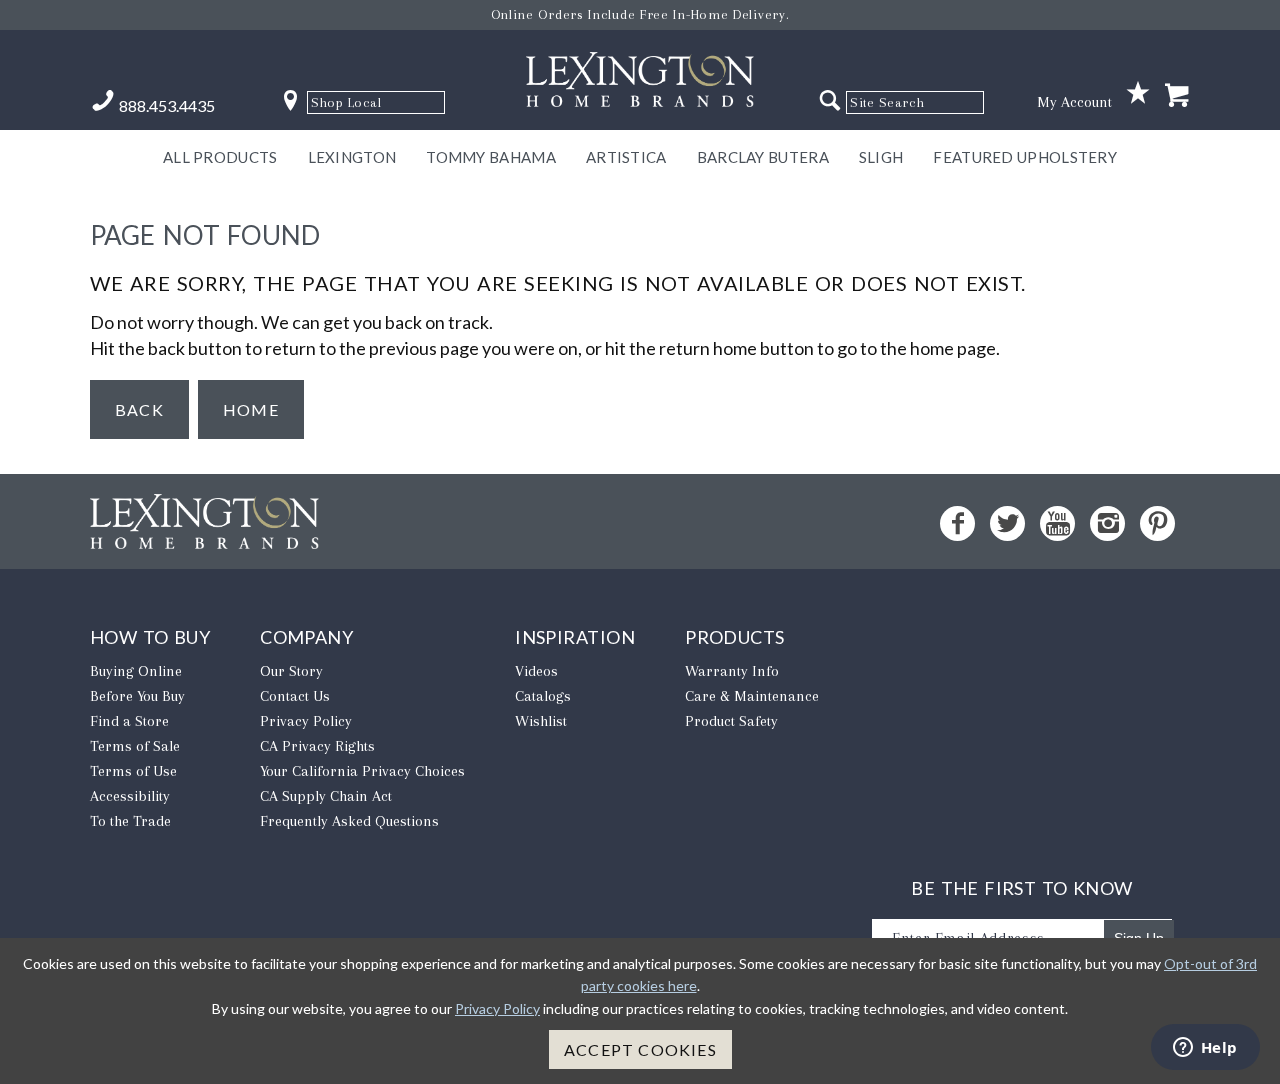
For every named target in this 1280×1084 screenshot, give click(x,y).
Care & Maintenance (752, 696)
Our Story (291, 671)
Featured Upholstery (1025, 157)
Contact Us (295, 696)
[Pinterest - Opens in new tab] (1157, 523)
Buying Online (136, 671)
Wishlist (541, 721)
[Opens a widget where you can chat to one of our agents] (1205, 1049)
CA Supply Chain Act (326, 796)
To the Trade (130, 821)
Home (251, 409)
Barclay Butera (763, 157)
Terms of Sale (135, 746)
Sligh (881, 157)
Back (139, 409)
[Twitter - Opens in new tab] (1007, 523)
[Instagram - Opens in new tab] (1107, 523)
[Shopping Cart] (1177, 96)
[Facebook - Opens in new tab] (957, 523)
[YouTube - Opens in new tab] (1057, 523)
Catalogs (543, 696)
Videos (536, 671)
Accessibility (130, 796)
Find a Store (129, 721)
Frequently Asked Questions (349, 821)
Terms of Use (133, 771)
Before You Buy (137, 696)
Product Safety (731, 721)
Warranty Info (732, 671)
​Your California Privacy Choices (362, 771)
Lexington (352, 157)
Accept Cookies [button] (640, 1049)
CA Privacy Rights (317, 746)
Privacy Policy (306, 721)
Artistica (626, 157)
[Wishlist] (1138, 93)
